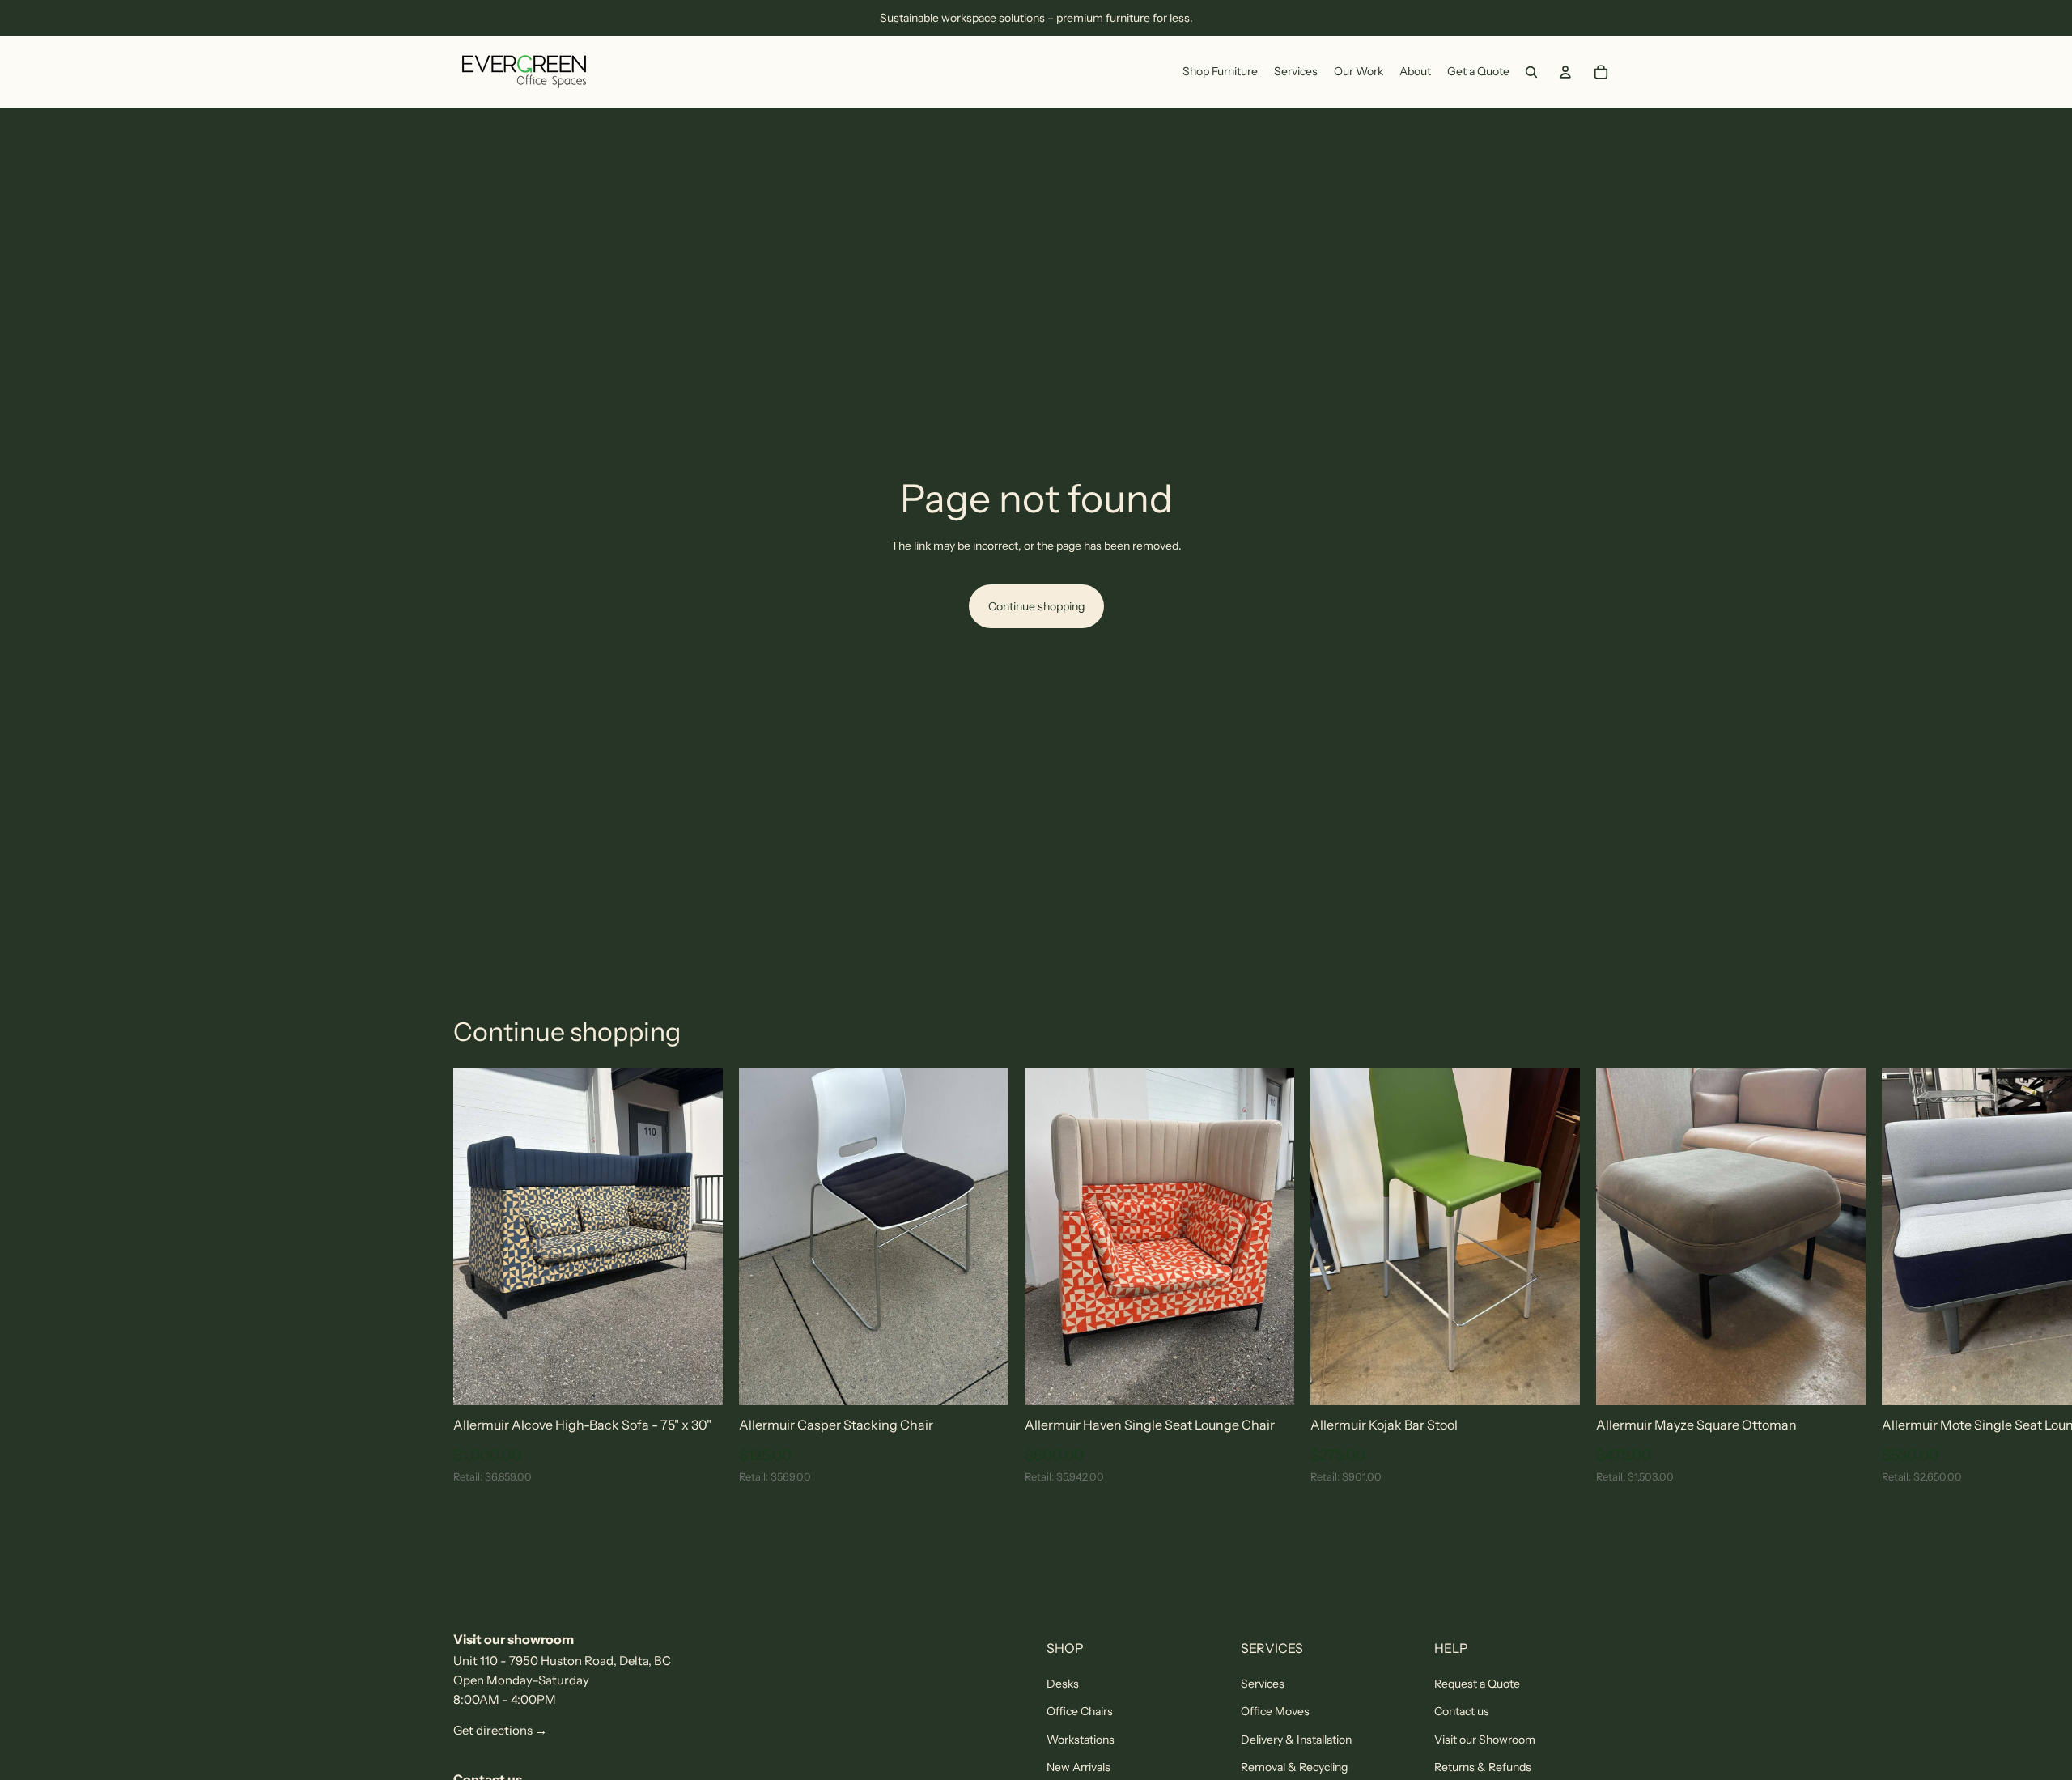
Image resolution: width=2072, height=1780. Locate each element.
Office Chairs (1080, 1711)
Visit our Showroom (1485, 1740)
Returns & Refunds (1483, 1767)
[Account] (1565, 72)
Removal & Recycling (1294, 1767)
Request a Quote (1477, 1684)
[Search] (1531, 72)
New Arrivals (1078, 1767)
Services (1263, 1684)
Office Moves (1275, 1711)
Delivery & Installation (1296, 1740)
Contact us (1462, 1711)
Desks (1063, 1684)
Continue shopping (1036, 606)
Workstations (1081, 1740)
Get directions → (500, 1730)
